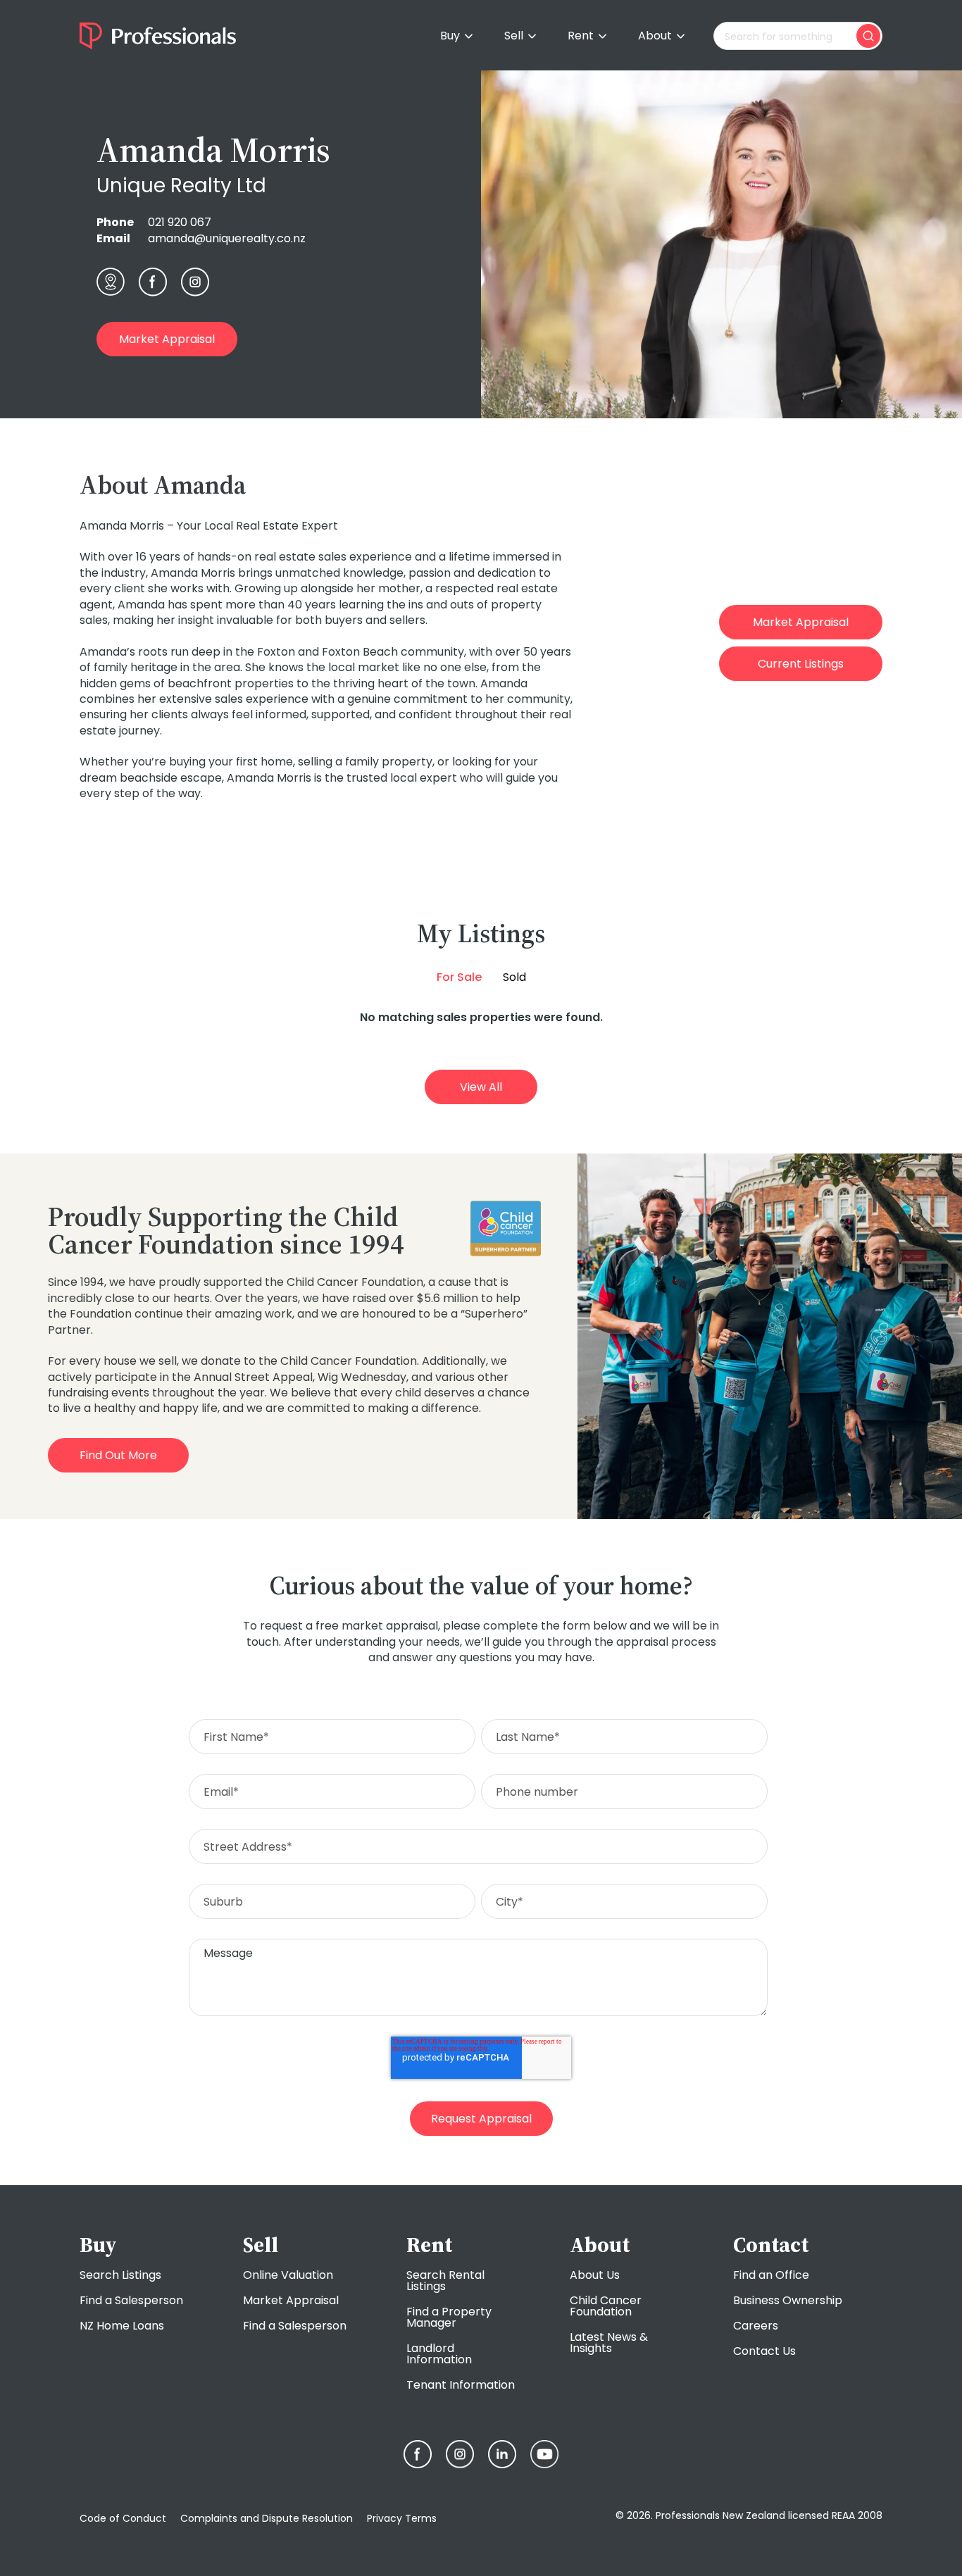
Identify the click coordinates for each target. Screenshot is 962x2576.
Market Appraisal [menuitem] (291, 2300)
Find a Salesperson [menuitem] (131, 2300)
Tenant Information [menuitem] (461, 2385)
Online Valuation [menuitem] (288, 2275)
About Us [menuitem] (595, 2275)
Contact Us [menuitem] (764, 2351)
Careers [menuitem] (756, 2326)
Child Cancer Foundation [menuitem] (606, 2306)
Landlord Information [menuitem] (439, 2354)
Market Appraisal (167, 339)
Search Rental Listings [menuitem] (445, 2281)
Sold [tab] (514, 977)
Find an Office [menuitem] (771, 2275)
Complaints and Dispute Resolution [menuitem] (267, 2518)
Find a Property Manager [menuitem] (449, 2317)
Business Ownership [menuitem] (788, 2300)
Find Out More (118, 1455)
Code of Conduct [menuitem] (123, 2518)
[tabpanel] (481, 1017)
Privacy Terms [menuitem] (402, 2518)
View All (481, 1087)
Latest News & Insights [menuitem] (609, 2343)
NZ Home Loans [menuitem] (122, 2326)
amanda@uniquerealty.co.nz (227, 238)
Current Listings (801, 664)
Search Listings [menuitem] (120, 2275)
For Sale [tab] (459, 977)
